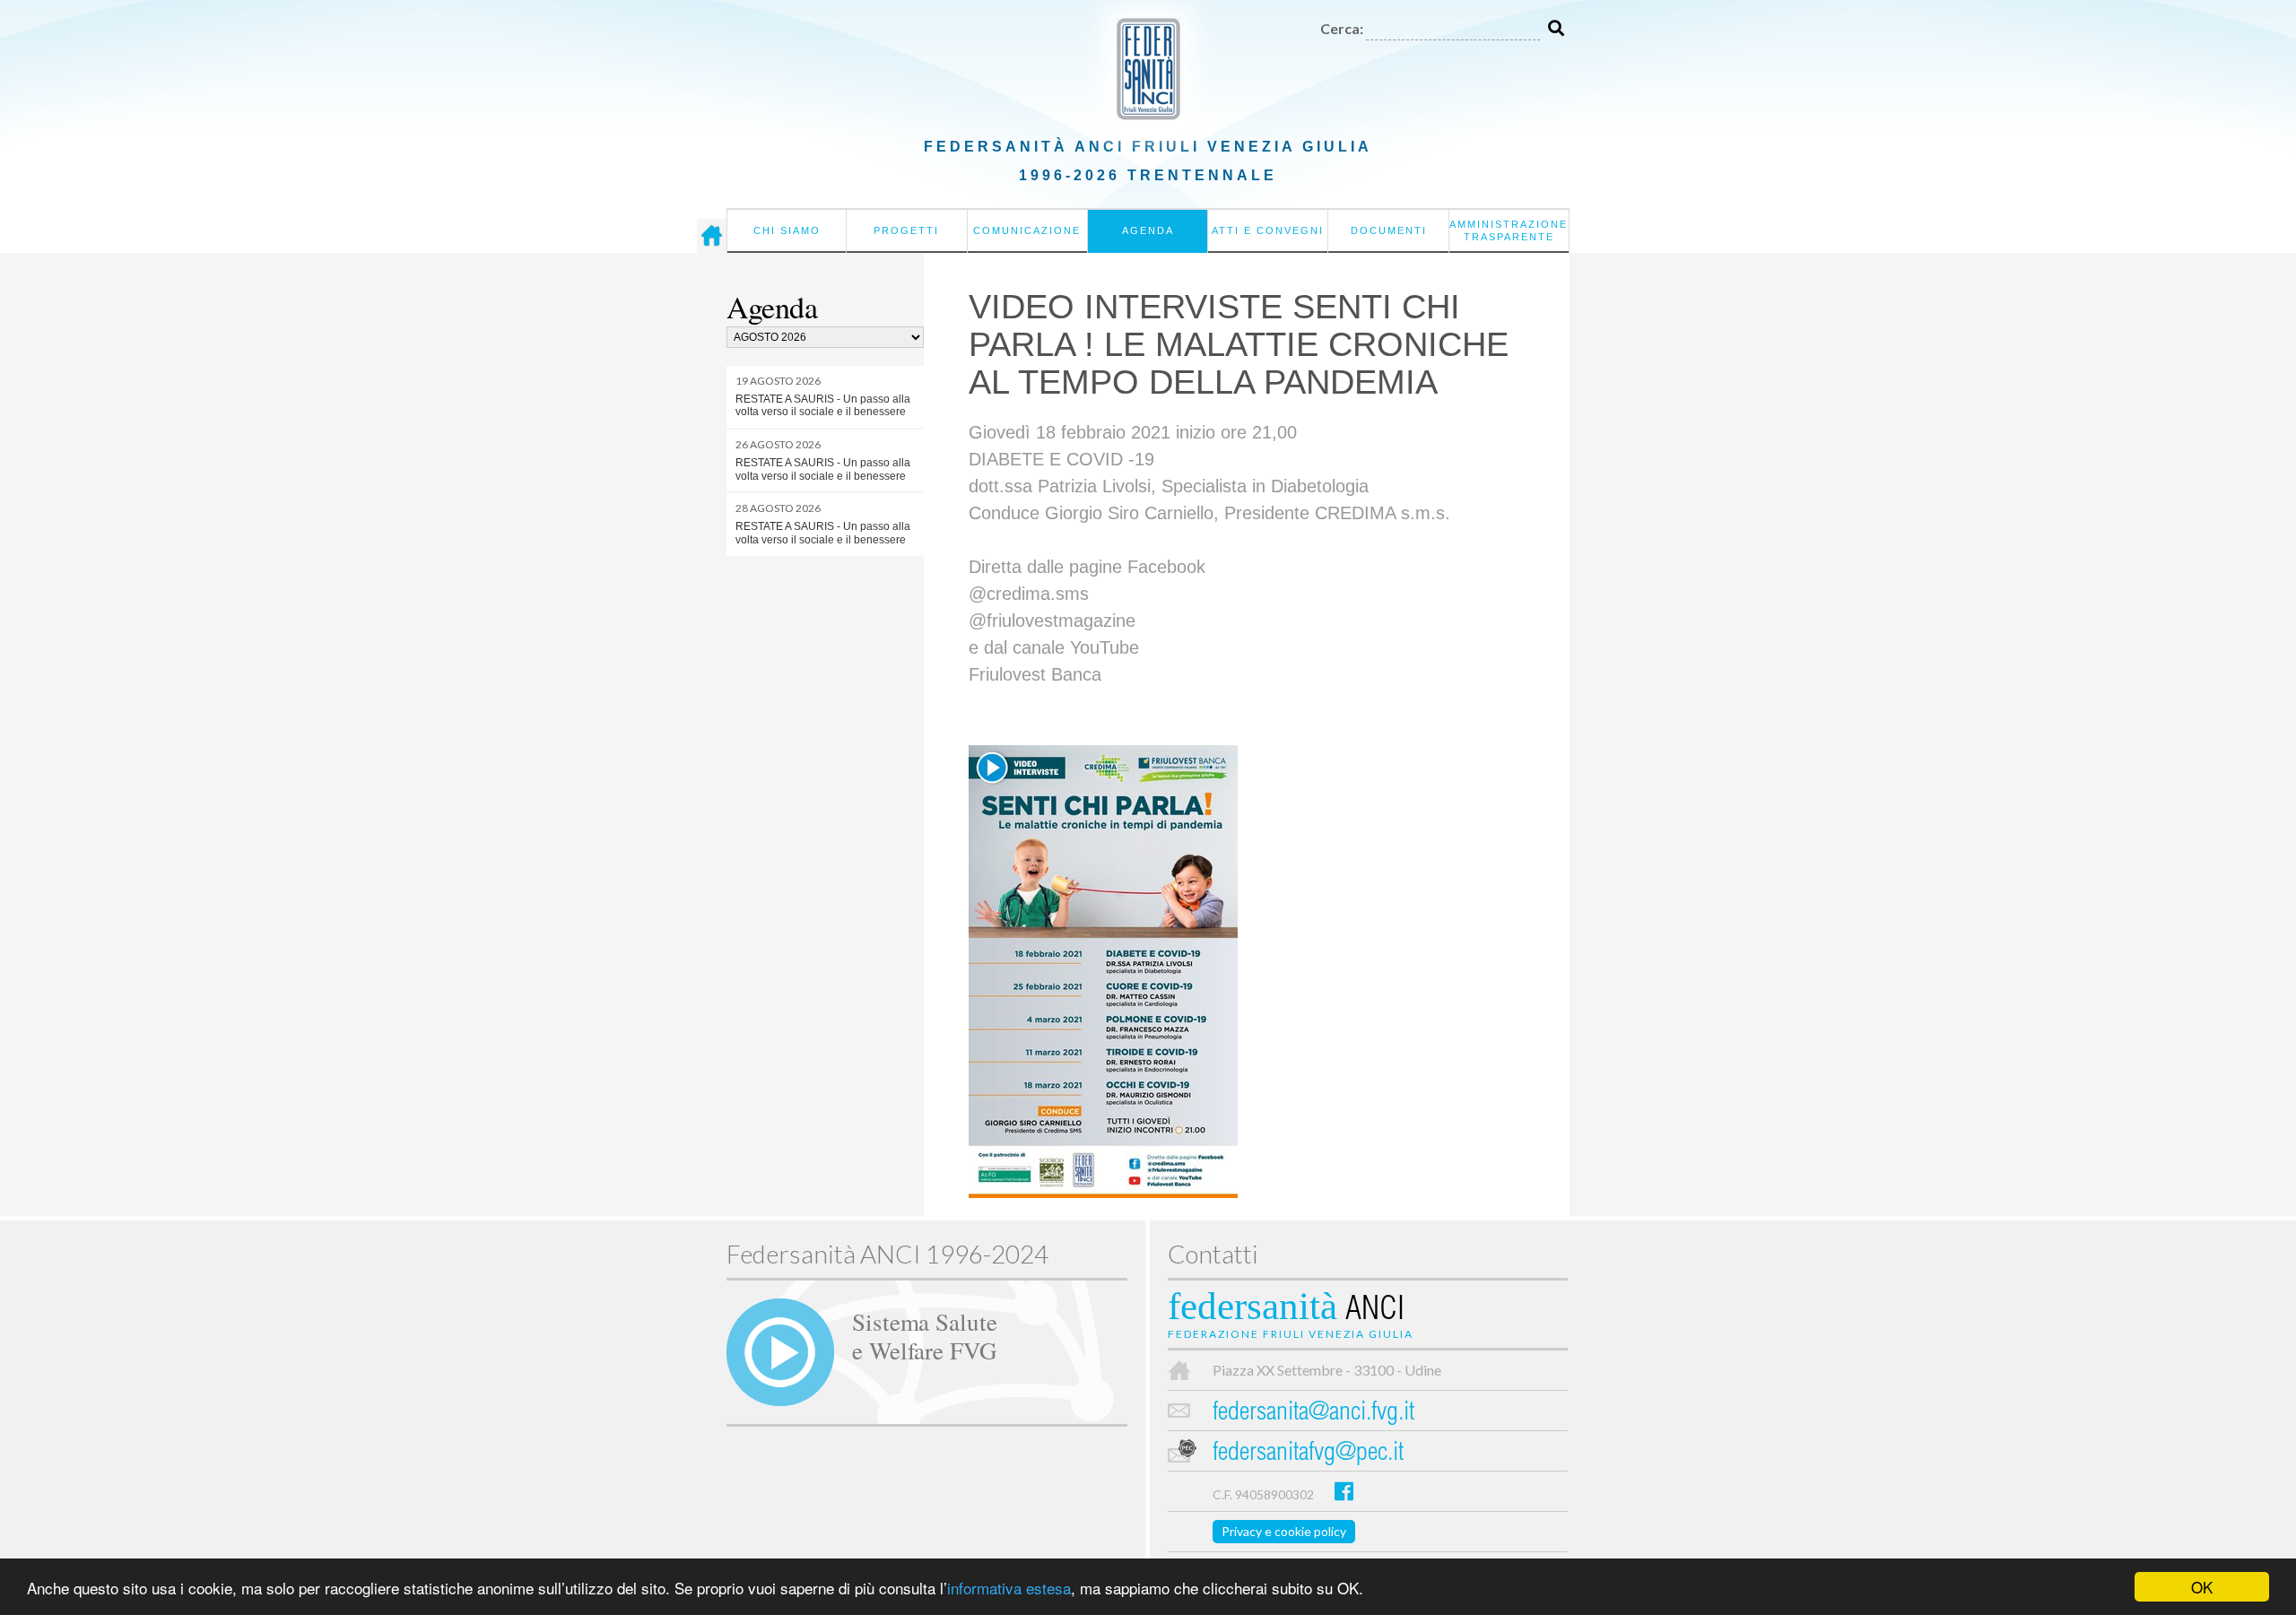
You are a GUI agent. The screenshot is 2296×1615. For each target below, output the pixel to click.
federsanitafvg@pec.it (1308, 1454)
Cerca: (1342, 28)
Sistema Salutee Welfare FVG (925, 1335)
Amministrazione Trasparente (1509, 230)
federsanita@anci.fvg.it (1313, 1414)
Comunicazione (1027, 230)
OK (2202, 1587)
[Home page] (712, 236)
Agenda (1148, 230)
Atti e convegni (1268, 230)
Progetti (906, 230)
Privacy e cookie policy (1284, 1531)
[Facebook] (1344, 1491)
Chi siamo (787, 230)
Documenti (1389, 230)
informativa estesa (1009, 1588)
